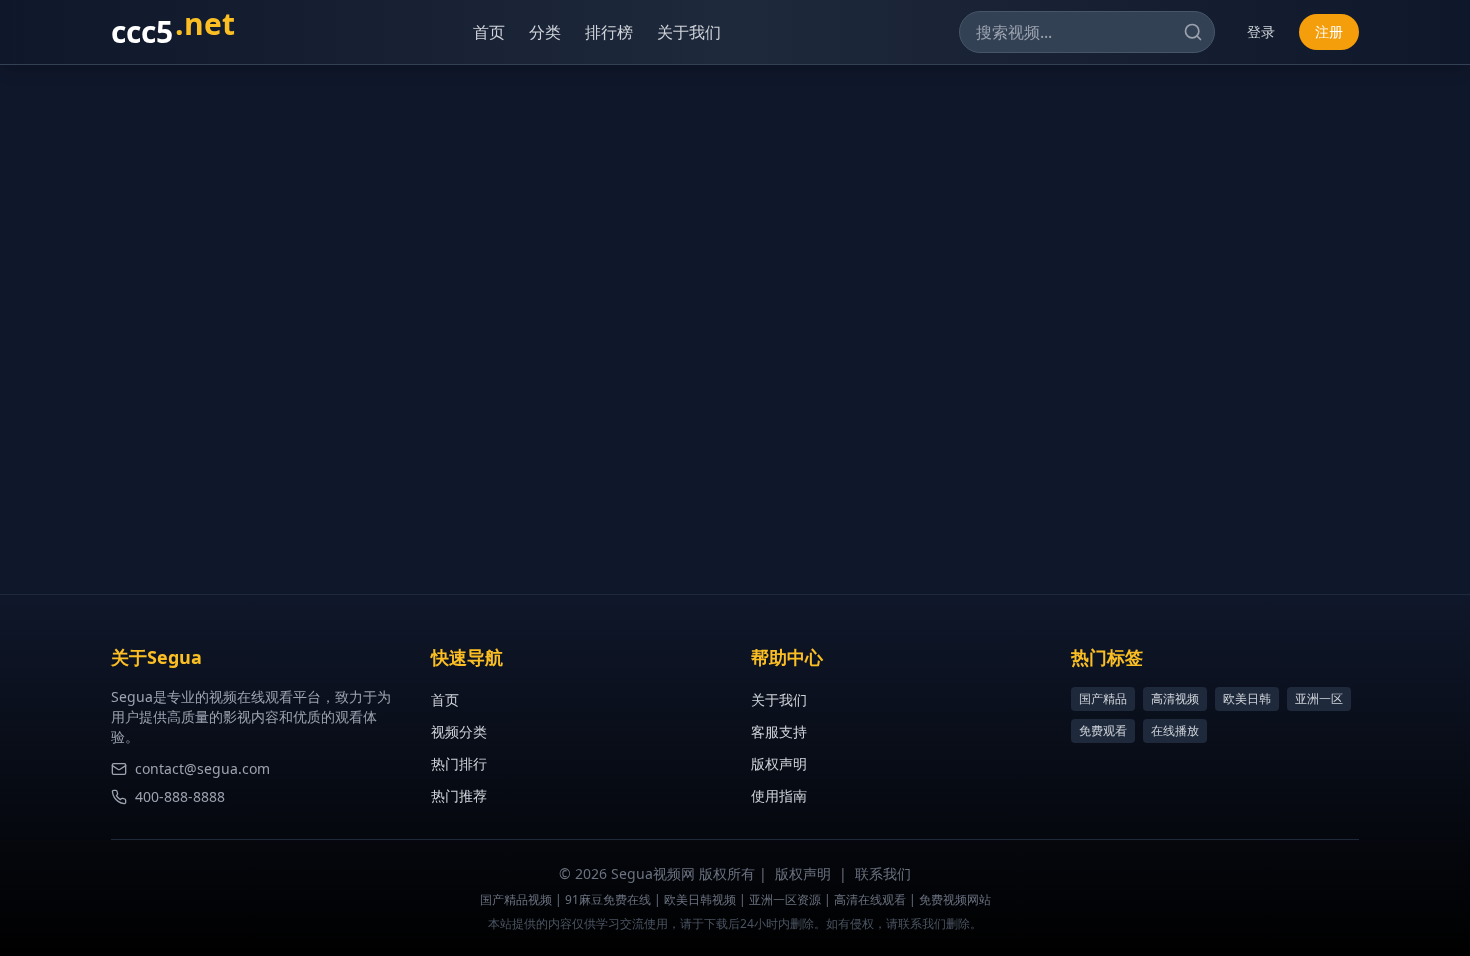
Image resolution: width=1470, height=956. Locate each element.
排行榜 (609, 32)
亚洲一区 (1319, 698)
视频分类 (459, 731)
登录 (1261, 31)
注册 (1329, 31)
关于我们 (689, 32)
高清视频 (1175, 698)
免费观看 (1103, 730)
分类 (545, 32)
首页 (489, 32)
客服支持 (779, 731)
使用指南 (779, 795)
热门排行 (459, 763)
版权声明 (779, 763)
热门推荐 (459, 795)
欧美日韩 (1247, 698)
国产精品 (1103, 698)
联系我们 (883, 873)
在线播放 (1175, 730)
